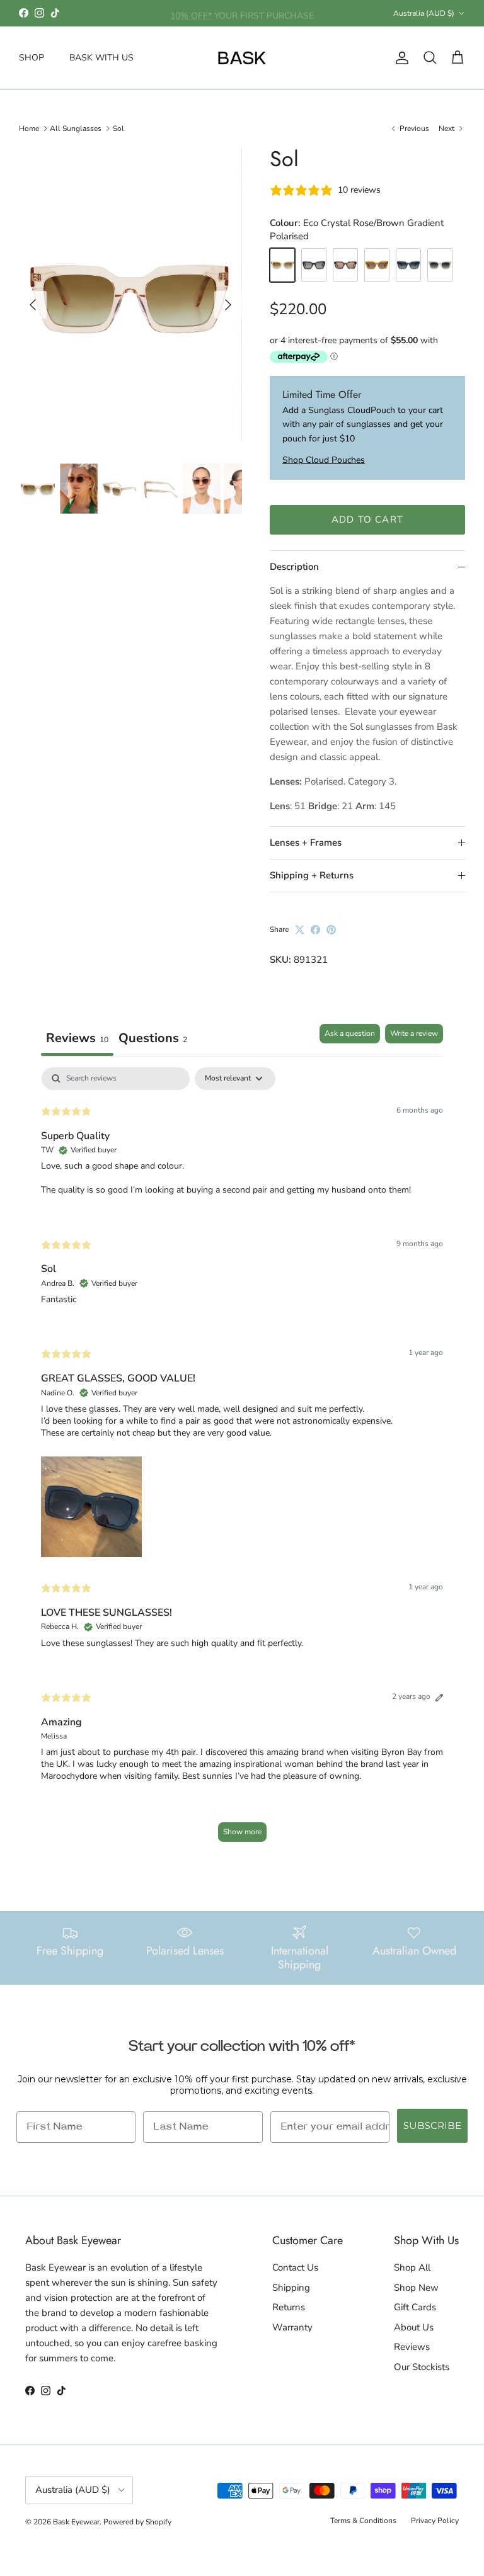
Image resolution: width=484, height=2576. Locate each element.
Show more (242, 1832)
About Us (414, 2327)
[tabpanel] (242, 1461)
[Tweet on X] (300, 930)
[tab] (153, 1040)
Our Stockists (422, 2367)
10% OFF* (191, 13)
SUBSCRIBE (432, 2125)
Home (29, 128)
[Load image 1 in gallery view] (129, 298)
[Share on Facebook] (315, 930)
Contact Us (295, 2267)
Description (294, 567)
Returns (289, 2307)
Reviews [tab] (77, 1038)
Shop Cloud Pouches (324, 460)
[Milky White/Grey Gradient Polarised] (440, 265)
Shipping (291, 2288)
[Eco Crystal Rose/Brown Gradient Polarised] (282, 265)
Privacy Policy (435, 2521)
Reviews (412, 2347)
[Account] (400, 58)
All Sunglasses (76, 128)
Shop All (412, 2267)
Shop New (416, 2288)
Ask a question (350, 1033)
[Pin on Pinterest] (331, 930)
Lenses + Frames (306, 843)
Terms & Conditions (363, 2521)
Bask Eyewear (76, 2522)
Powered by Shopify (137, 2522)
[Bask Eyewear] (242, 58)
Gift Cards (415, 2307)
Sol (118, 128)
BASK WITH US (101, 58)
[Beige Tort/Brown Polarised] (345, 265)
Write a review (414, 1033)
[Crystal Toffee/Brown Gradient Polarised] (377, 265)
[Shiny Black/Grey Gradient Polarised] (314, 265)
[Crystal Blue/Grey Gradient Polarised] (408, 265)
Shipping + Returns (312, 875)
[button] (91, 1504)
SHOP (32, 58)
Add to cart (367, 519)
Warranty (292, 2327)
